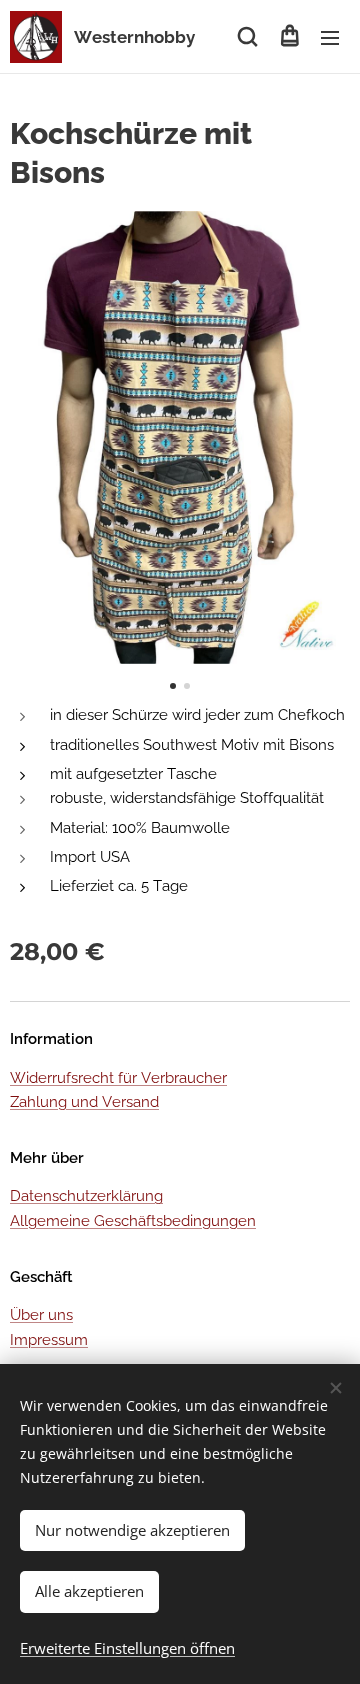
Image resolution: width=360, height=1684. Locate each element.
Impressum (49, 1340)
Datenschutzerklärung (86, 1196)
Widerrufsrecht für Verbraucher (118, 1078)
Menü (330, 37)
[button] (247, 37)
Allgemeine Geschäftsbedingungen (133, 1221)
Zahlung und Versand (84, 1102)
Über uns (41, 1315)
